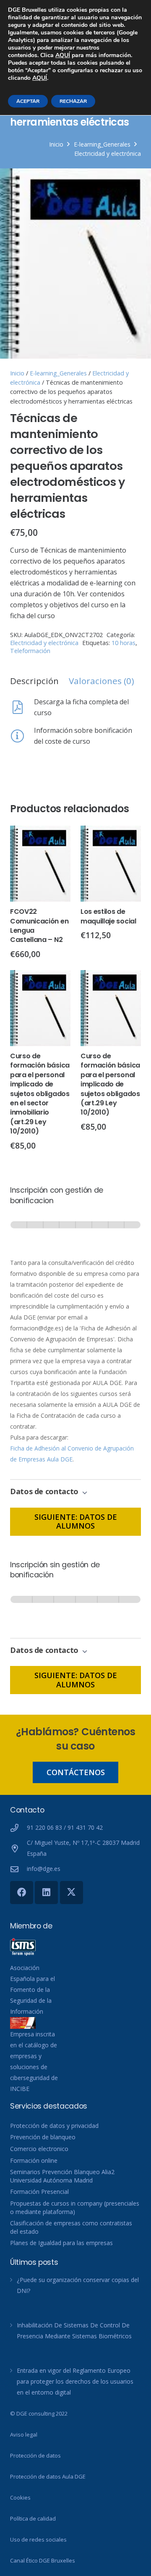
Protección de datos (35, 2455)
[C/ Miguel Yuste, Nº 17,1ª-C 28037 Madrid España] (18, 1848)
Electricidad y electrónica (108, 153)
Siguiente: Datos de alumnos (76, 1521)
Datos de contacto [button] (45, 1491)
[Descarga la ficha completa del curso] (22, 707)
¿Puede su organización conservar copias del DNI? (78, 2285)
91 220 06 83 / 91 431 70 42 (65, 1827)
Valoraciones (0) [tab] (102, 681)
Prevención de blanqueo (43, 2137)
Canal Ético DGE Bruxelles (43, 2560)
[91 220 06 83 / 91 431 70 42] (18, 1828)
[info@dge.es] (18, 1869)
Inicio (56, 144)
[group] (75, 1233)
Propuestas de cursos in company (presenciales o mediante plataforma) (75, 2207)
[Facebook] (22, 1893)
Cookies (20, 2497)
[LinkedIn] (46, 1893)
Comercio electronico (39, 2149)
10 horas (124, 643)
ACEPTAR (28, 101)
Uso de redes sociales (38, 2539)
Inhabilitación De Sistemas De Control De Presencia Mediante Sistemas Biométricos (74, 2331)
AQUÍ (63, 55)
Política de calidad (33, 2518)
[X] (72, 1893)
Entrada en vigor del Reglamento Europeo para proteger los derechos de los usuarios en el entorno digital (75, 2381)
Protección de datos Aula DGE (48, 2476)
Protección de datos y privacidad (54, 2126)
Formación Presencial (39, 2192)
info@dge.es (44, 1869)
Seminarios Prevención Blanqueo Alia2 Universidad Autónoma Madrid (62, 2176)
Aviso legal (24, 2434)
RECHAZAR (73, 101)
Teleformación (30, 651)
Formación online (34, 2160)
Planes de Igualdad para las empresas (61, 2243)
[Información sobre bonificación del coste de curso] (22, 736)
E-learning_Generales (102, 144)
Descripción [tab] (34, 681)
